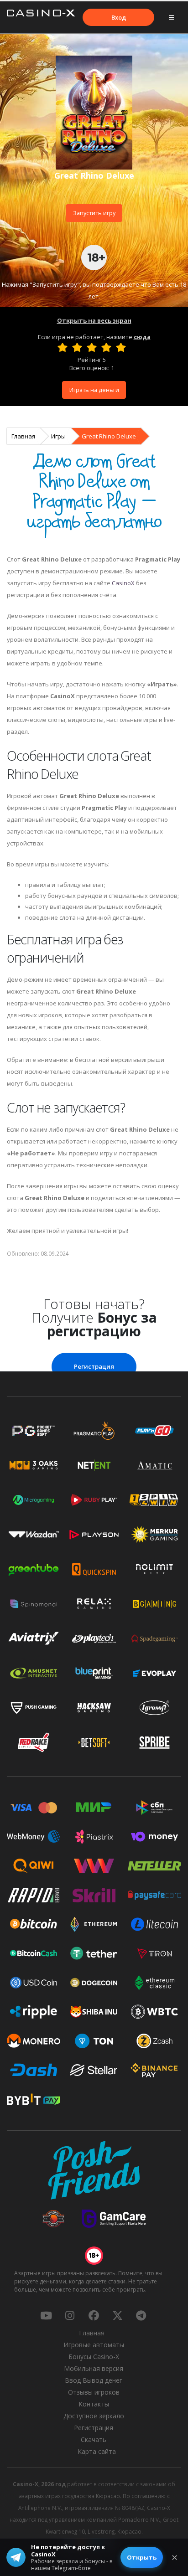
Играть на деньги (94, 390)
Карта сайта (97, 2451)
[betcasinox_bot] (141, 2315)
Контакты (94, 2404)
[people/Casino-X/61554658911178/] (94, 2315)
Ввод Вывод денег (94, 2380)
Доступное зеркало (94, 2416)
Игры (58, 436)
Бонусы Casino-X (94, 2357)
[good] (106, 347)
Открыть (142, 2557)
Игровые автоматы (94, 2345)
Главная (23, 436)
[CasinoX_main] (117, 2315)
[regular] (92, 347)
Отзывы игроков (94, 2392)
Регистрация (94, 1366)
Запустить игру (94, 213)
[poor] (77, 347)
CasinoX (123, 583)
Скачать (94, 2439)
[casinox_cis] (70, 2315)
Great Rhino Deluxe (109, 436)
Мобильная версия (94, 2368)
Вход (119, 17)
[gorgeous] (121, 347)
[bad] (63, 347)
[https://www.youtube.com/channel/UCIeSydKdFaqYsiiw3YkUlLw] (46, 2315)
